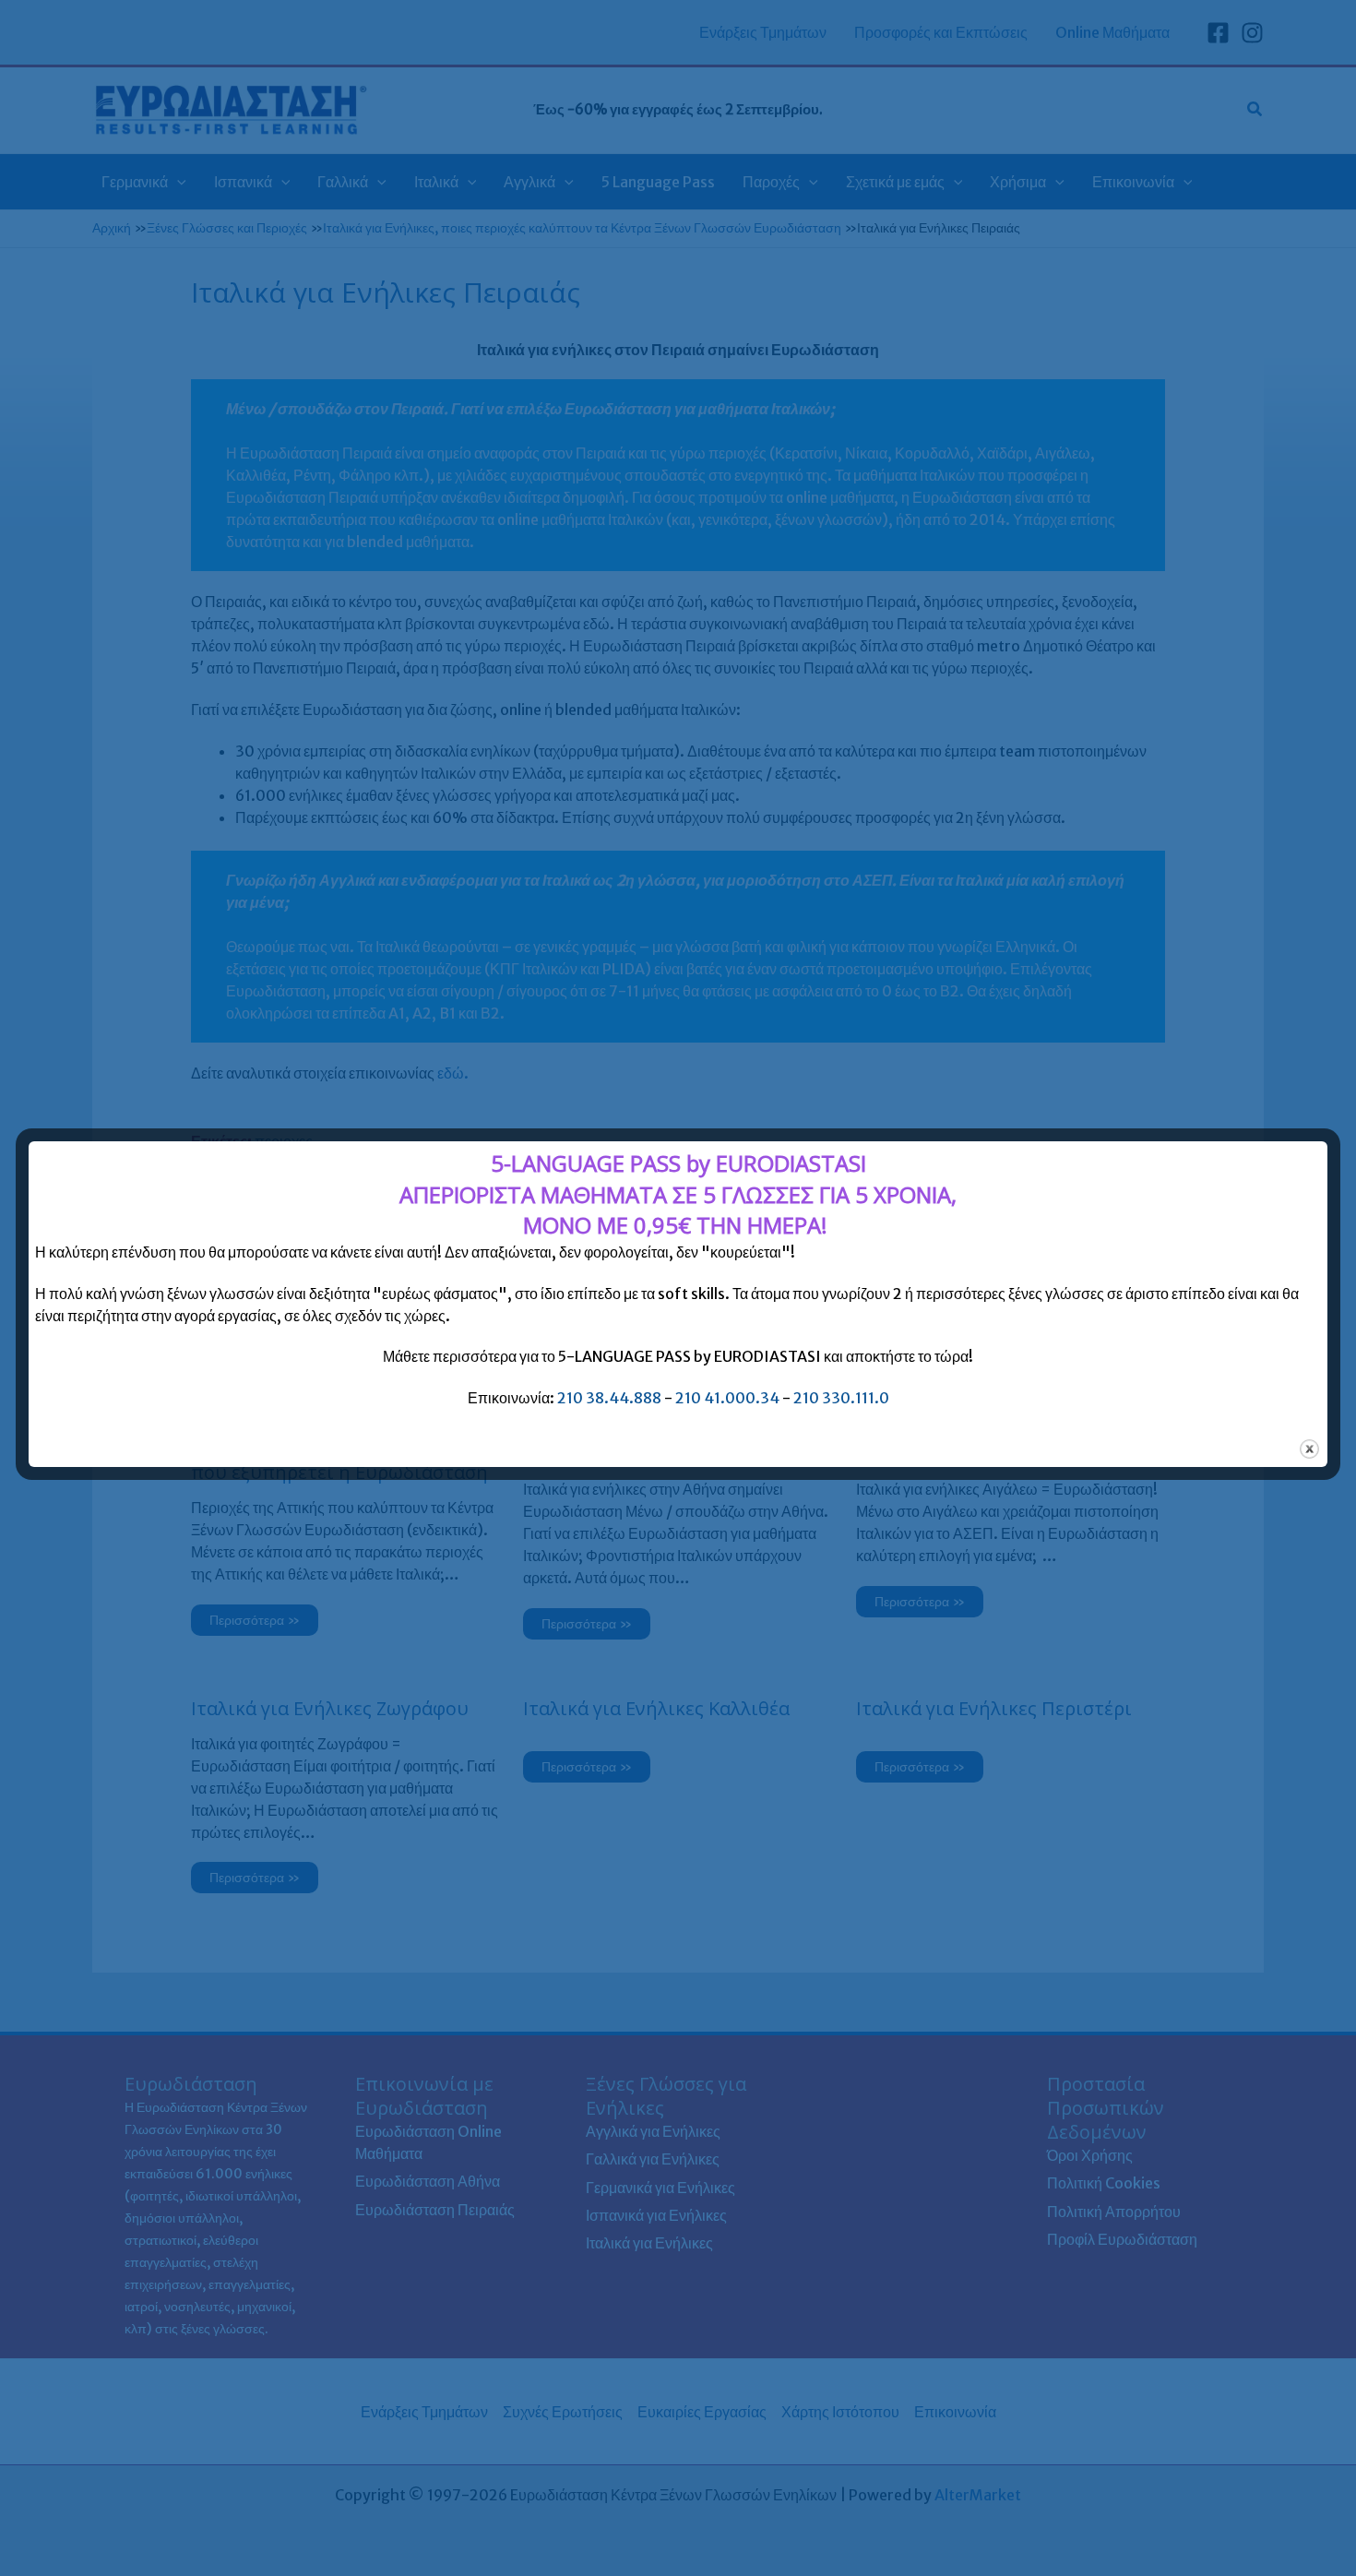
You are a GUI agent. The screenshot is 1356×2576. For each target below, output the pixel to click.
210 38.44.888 (609, 1398)
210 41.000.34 (727, 1398)
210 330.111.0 (841, 1398)
